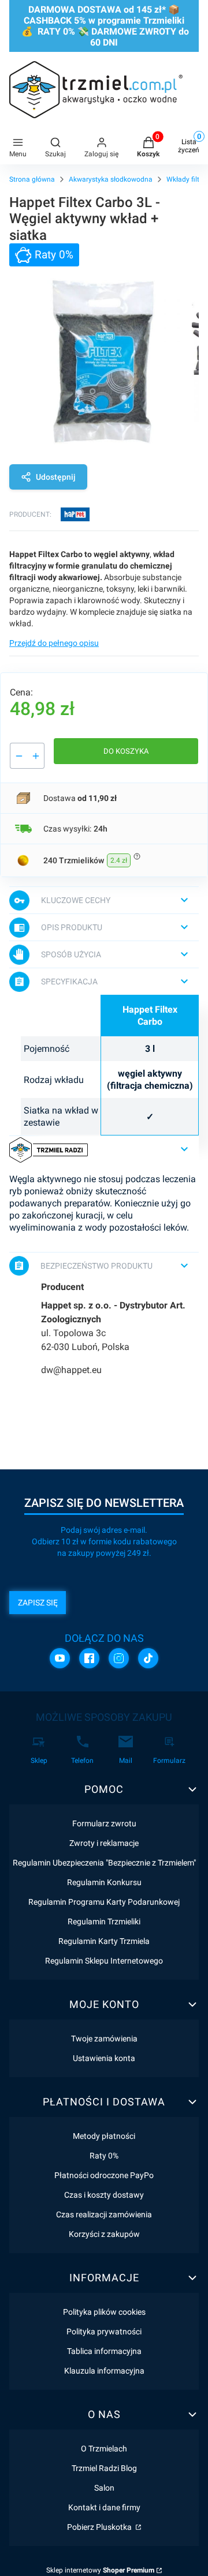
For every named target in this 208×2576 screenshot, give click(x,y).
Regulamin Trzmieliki (104, 1921)
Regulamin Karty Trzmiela (104, 1941)
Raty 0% (104, 2156)
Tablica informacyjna (104, 2351)
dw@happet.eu (71, 1370)
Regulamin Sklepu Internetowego (104, 1961)
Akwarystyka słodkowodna (111, 179)
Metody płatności (104, 2136)
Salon (104, 2488)
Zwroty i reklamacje (104, 1843)
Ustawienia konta (104, 2058)
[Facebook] (89, 1658)
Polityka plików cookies (104, 2312)
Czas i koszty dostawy (104, 2195)
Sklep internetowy (100, 2570)
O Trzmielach (104, 2449)
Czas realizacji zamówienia (104, 2214)
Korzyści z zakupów (104, 2234)
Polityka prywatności (104, 2331)
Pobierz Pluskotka (100, 2527)
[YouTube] (60, 1658)
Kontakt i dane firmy (104, 2507)
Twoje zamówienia (104, 2039)
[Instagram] (119, 1658)
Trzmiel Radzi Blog (104, 2468)
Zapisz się (38, 1603)
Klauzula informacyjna (104, 2371)
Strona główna (32, 179)
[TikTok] (148, 1658)
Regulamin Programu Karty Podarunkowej (104, 1902)
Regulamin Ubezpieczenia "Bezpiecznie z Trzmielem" (104, 1863)
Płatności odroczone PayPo (104, 2175)
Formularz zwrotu (104, 1823)
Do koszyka (126, 751)
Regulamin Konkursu (104, 1882)
